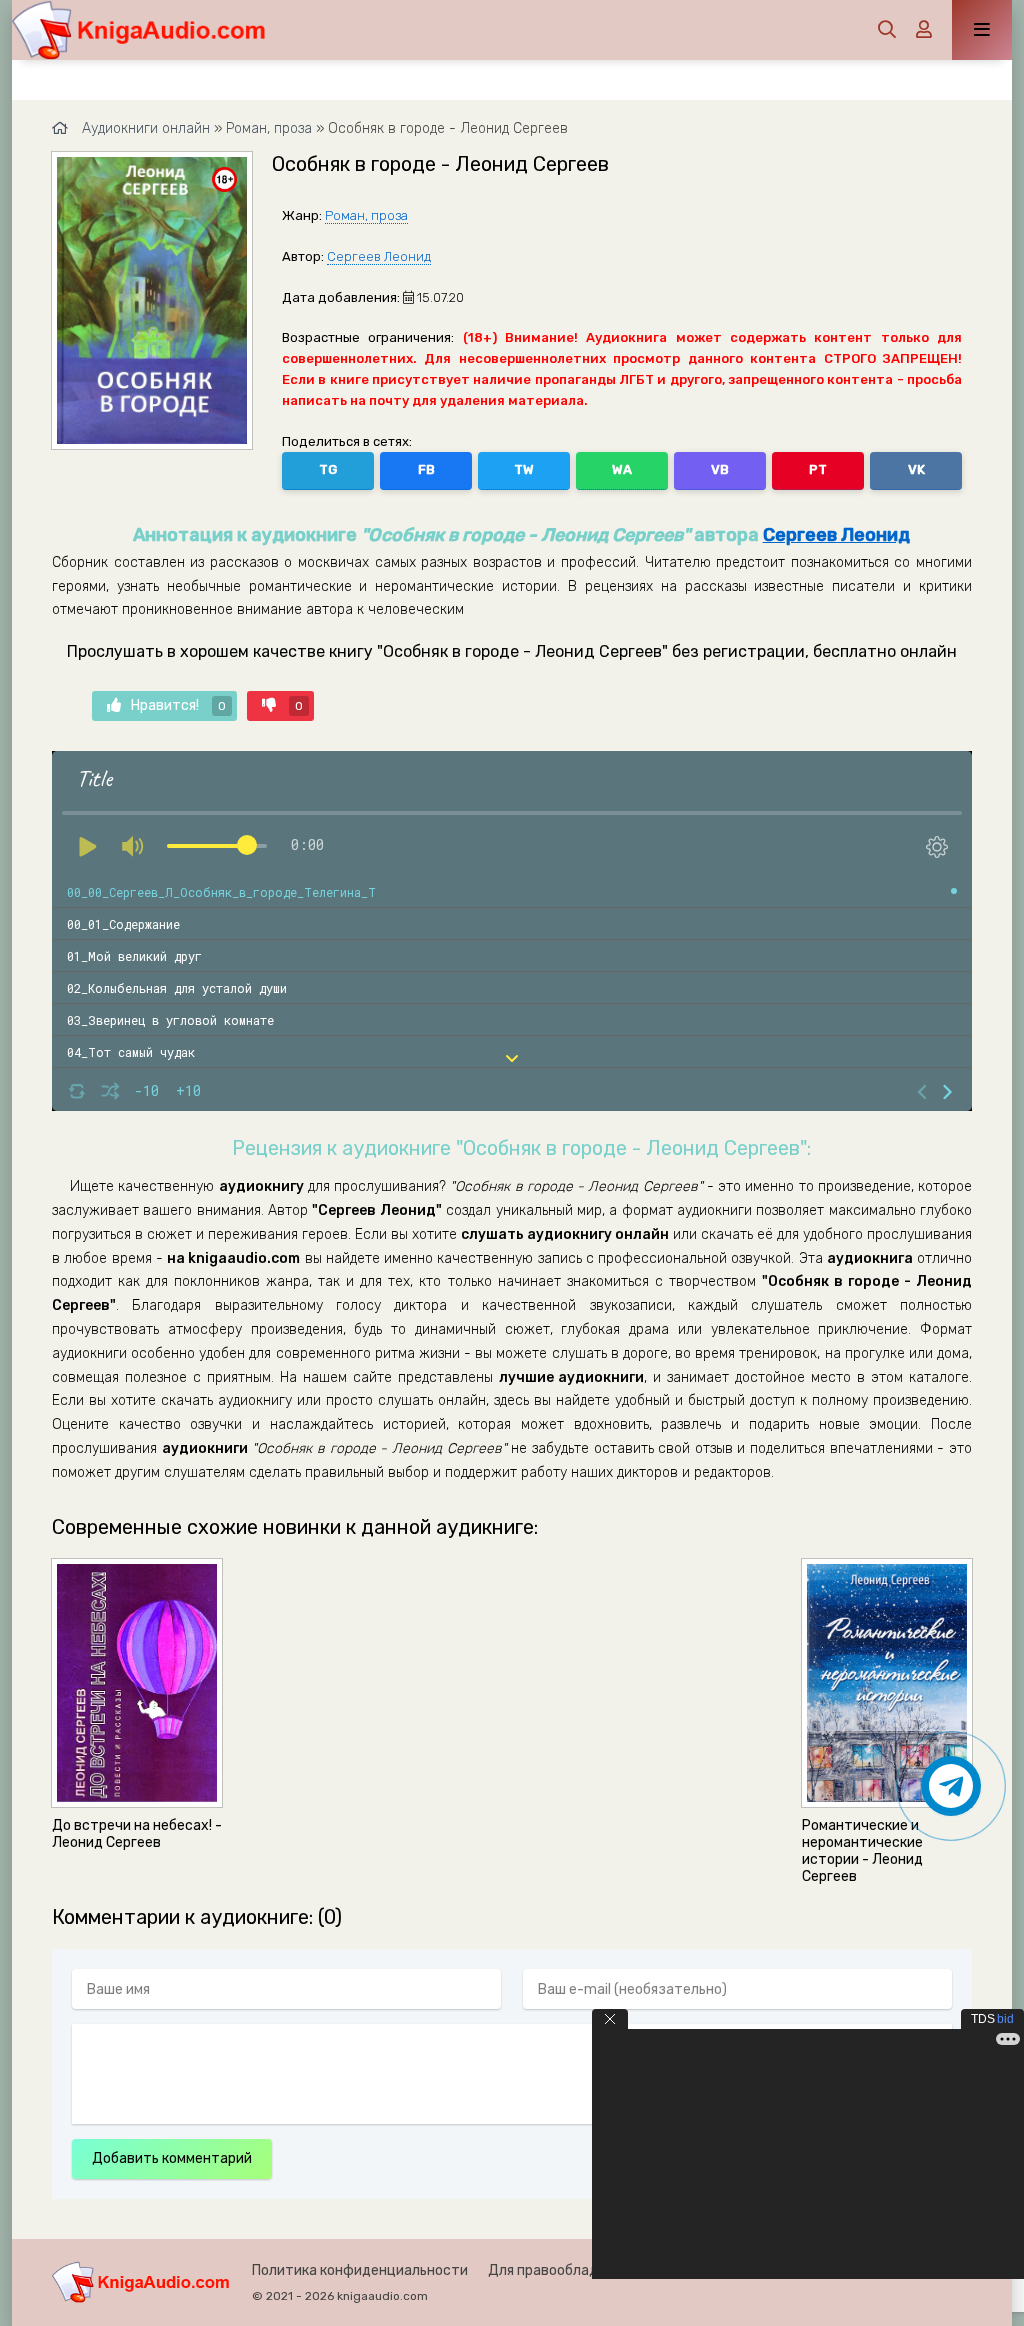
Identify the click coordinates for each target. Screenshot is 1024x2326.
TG (328, 469)
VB (720, 469)
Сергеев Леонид (379, 256)
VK (916, 469)
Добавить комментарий (172, 2158)
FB (426, 469)
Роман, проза (366, 215)
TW (524, 469)
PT (818, 469)
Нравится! (178, 705)
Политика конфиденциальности (360, 2270)
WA (622, 469)
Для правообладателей (567, 2270)
